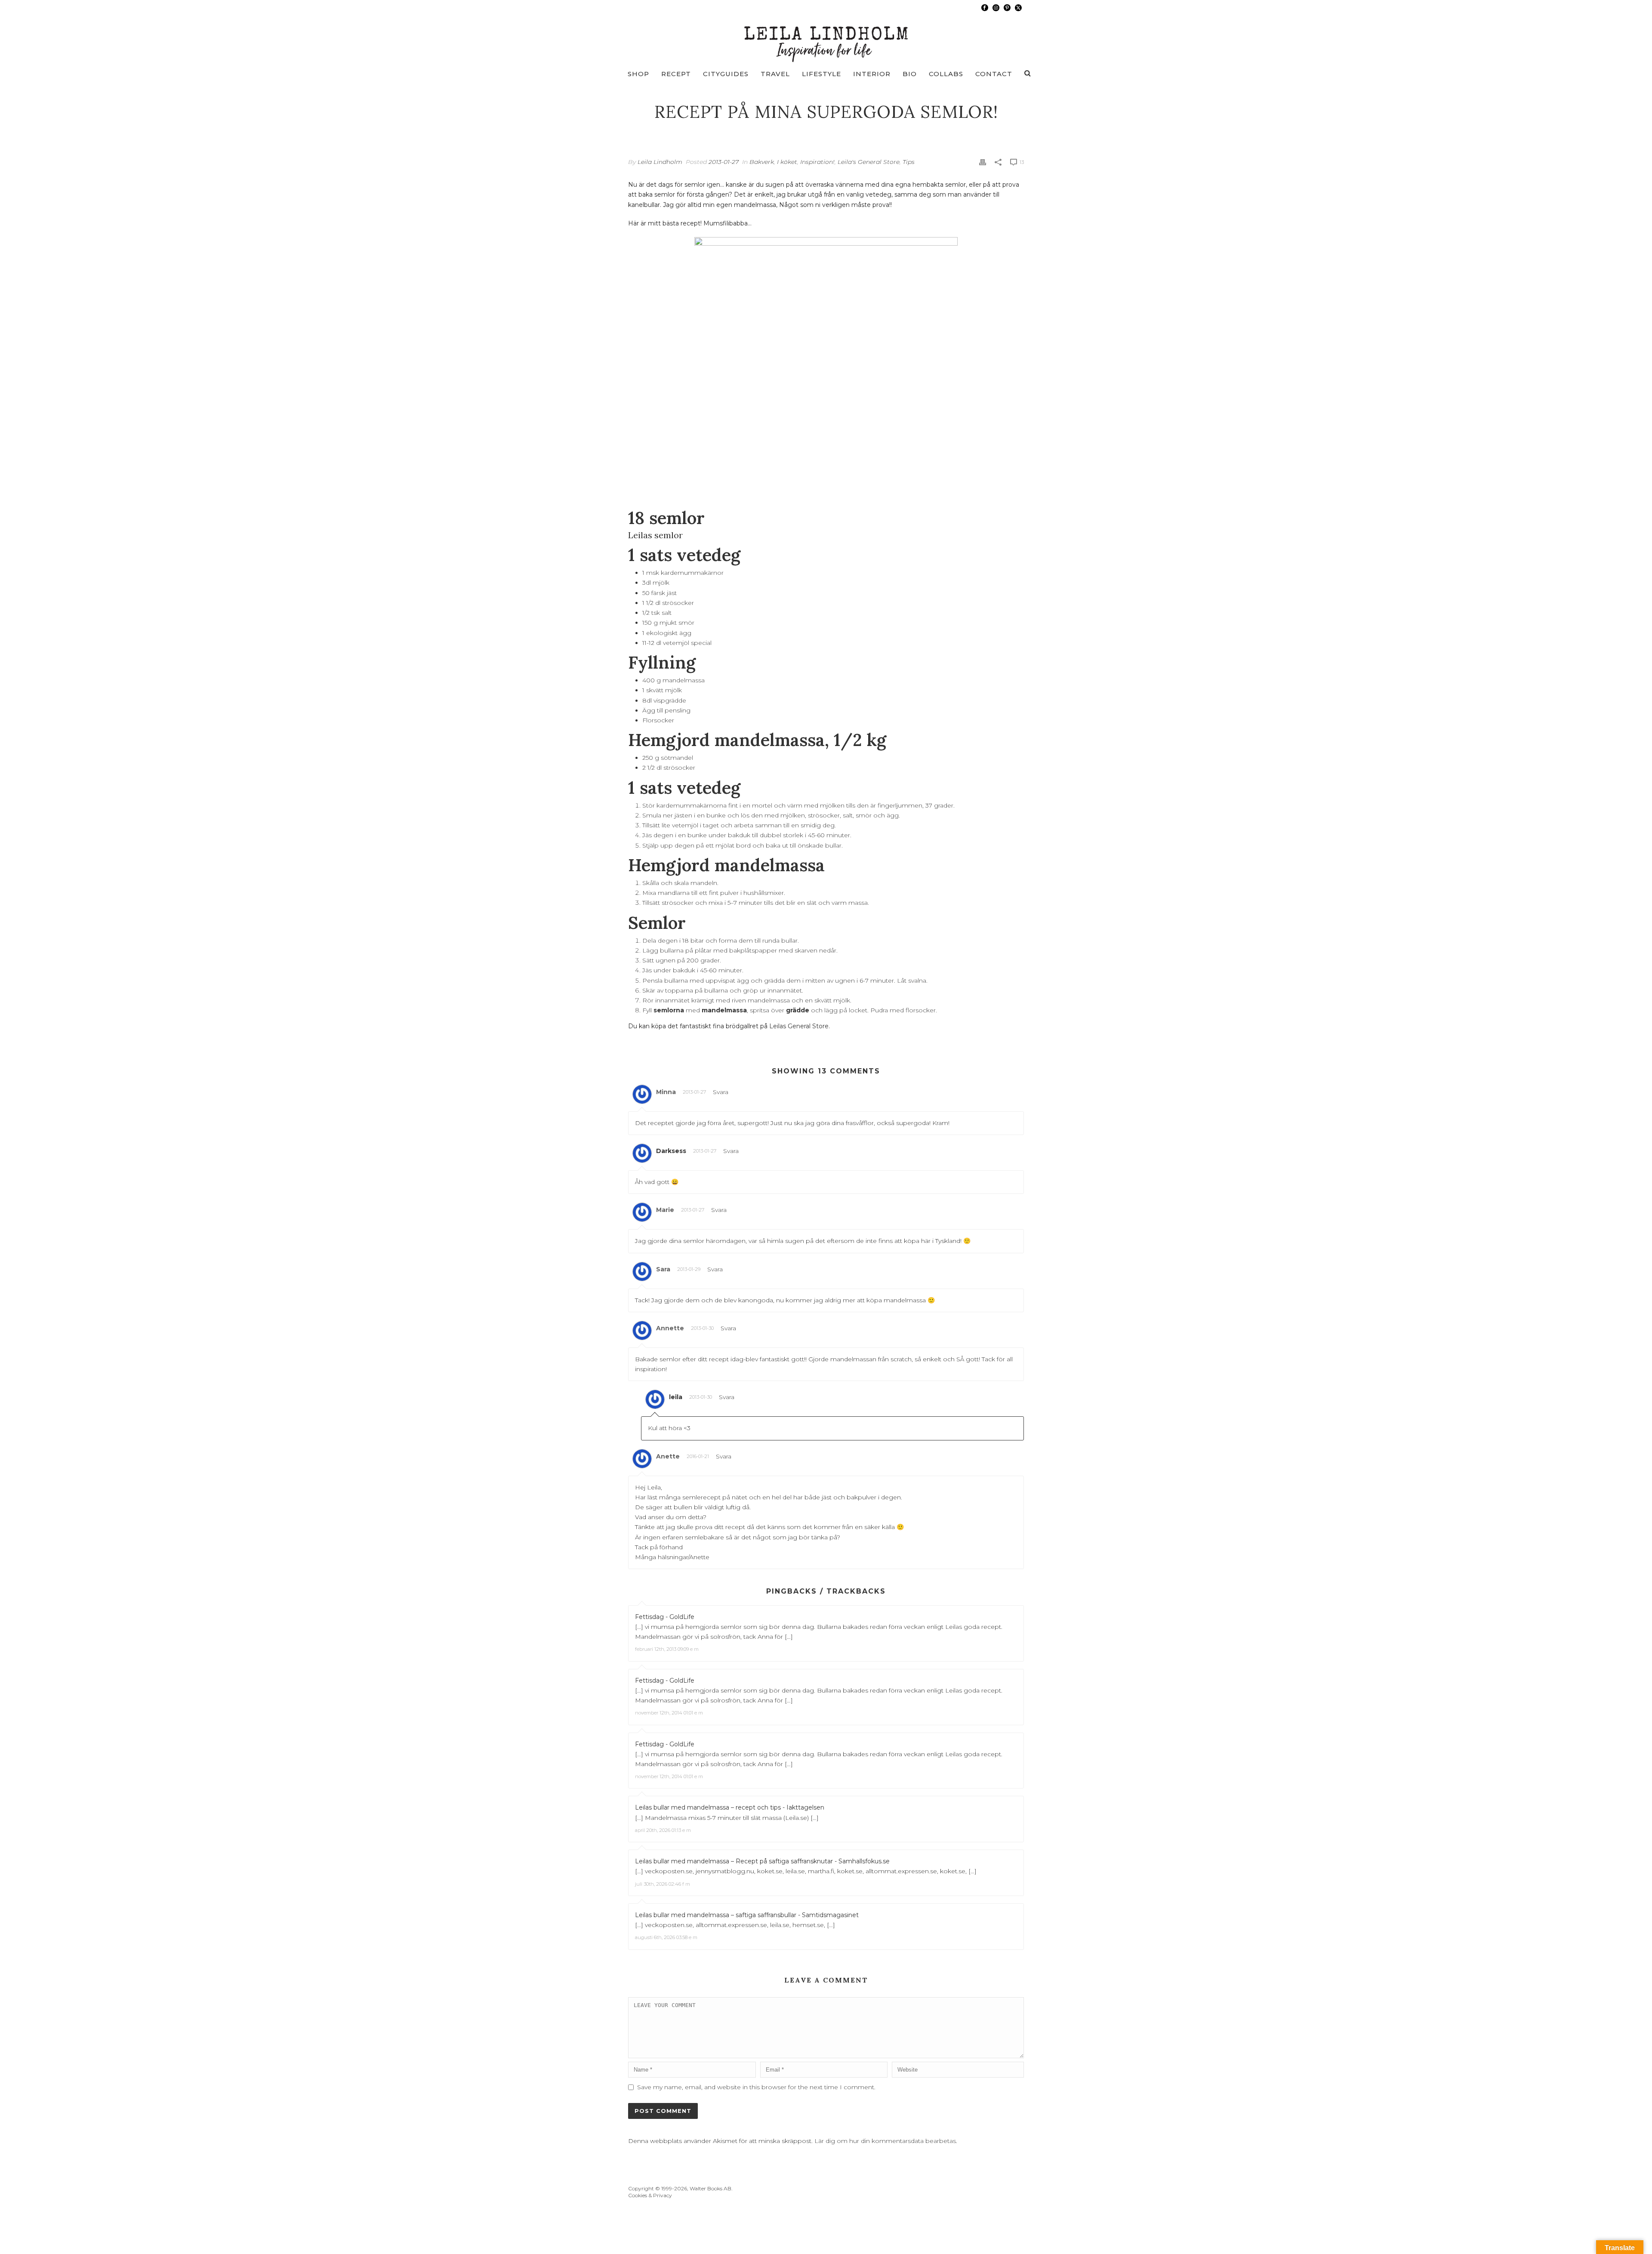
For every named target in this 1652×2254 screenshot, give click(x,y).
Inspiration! (817, 162)
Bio (910, 74)
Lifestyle (821, 74)
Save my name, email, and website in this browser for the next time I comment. (756, 2087)
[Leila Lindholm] (826, 39)
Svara (721, 1092)
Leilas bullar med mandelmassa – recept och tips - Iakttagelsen (730, 1807)
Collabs (946, 74)
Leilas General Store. (800, 1026)
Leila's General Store (869, 162)
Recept (676, 74)
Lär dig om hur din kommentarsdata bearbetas (885, 2141)
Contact (994, 74)
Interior (872, 74)
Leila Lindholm (660, 162)
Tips (909, 162)
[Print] (983, 162)
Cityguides (726, 74)
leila (676, 1397)
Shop (638, 74)
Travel (775, 74)
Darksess (671, 1151)
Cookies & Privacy (650, 2195)
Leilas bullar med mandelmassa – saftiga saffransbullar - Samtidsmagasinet (747, 1915)
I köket (787, 162)
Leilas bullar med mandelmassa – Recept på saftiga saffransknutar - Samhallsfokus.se (762, 1861)
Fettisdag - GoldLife (665, 1617)
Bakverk (762, 162)
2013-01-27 (724, 162)
